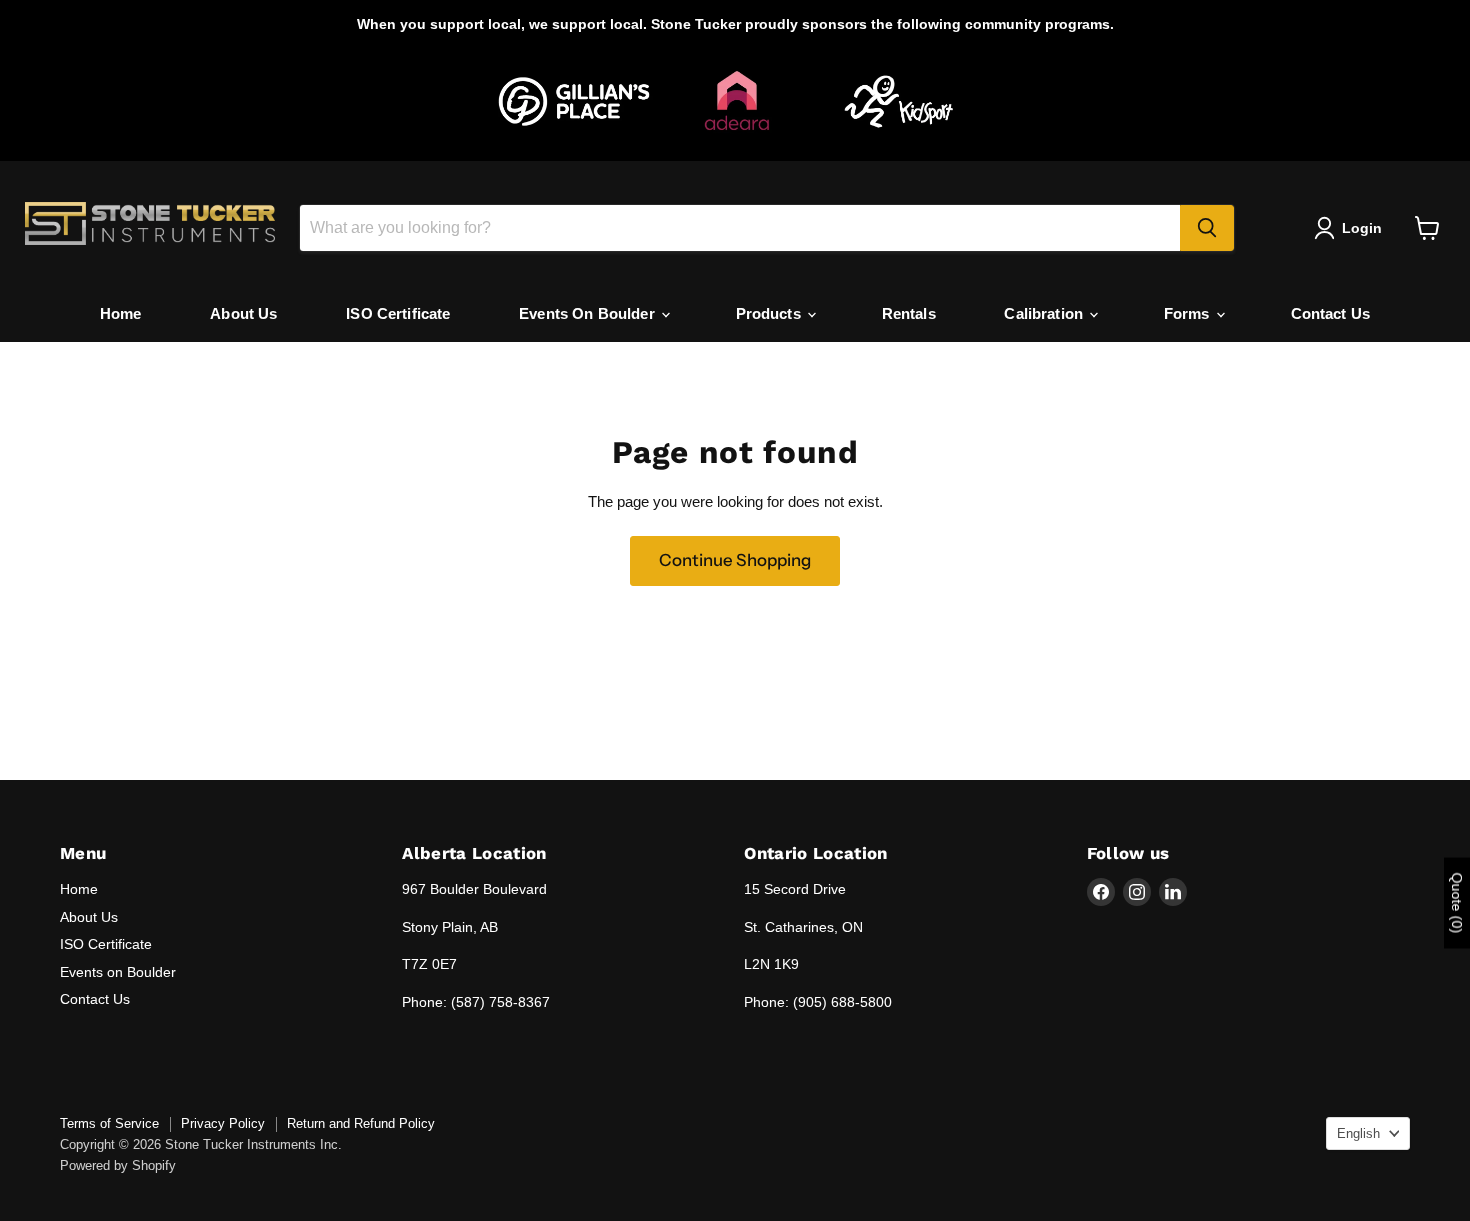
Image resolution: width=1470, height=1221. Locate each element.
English (1358, 1133)
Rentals (909, 313)
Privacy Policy (223, 1123)
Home (121, 313)
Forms (1189, 313)
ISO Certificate (398, 313)
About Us (243, 313)
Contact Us (1331, 313)
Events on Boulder (118, 972)
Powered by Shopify (118, 1165)
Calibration (1045, 313)
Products (770, 313)
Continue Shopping (735, 560)
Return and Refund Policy (361, 1123)
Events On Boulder (589, 313)
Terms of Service (109, 1123)
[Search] (1207, 228)
